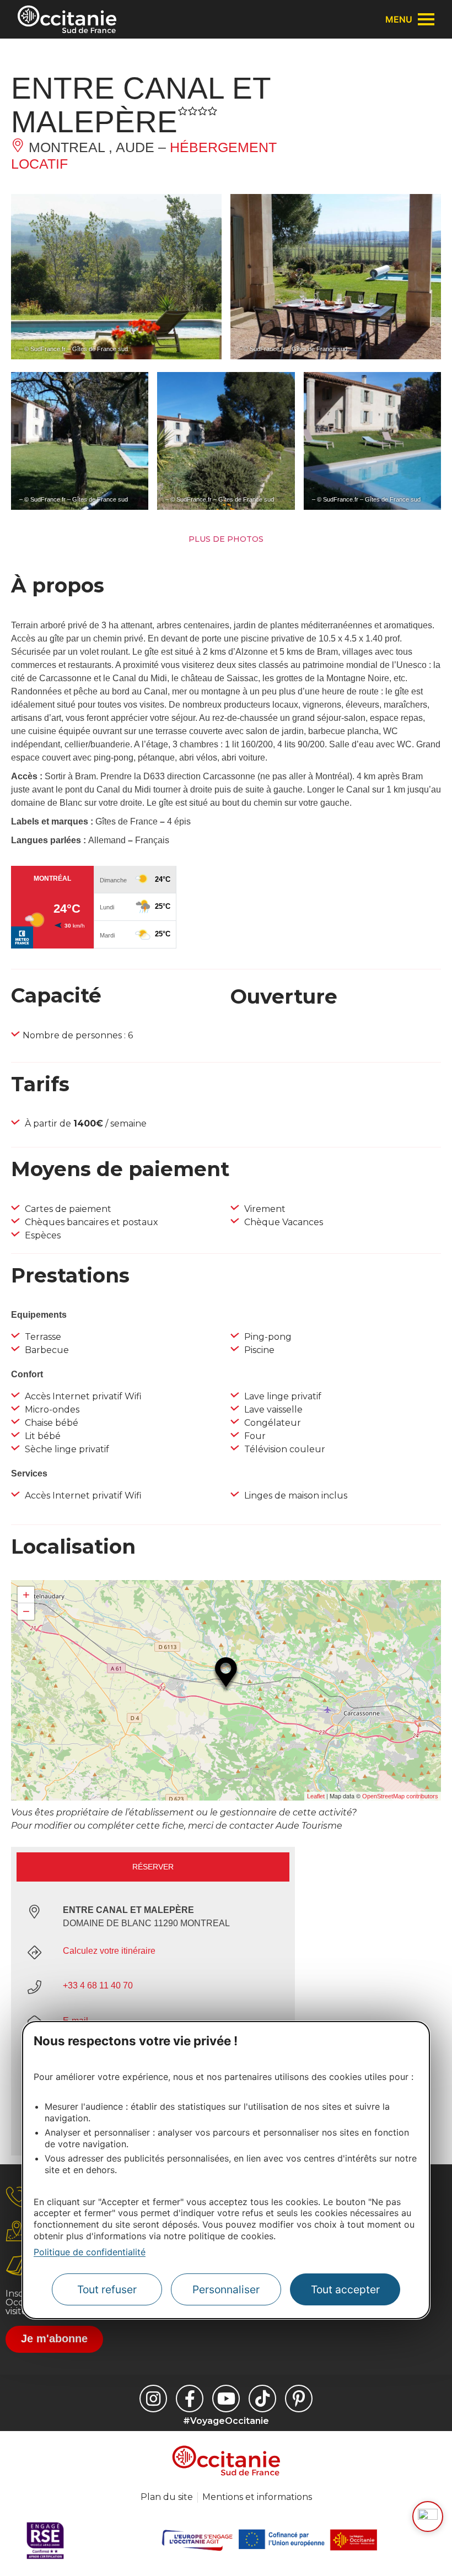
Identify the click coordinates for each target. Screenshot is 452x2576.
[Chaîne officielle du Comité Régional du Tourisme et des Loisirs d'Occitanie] (226, 2399)
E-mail (76, 2021)
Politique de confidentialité (90, 2252)
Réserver (153, 1867)
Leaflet (316, 1796)
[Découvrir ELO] (428, 2516)
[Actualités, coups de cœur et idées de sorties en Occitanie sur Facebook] (190, 2399)
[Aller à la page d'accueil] (67, 19)
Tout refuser (107, 2289)
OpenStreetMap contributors (400, 1796)
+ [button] (26, 1595)
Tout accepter (345, 2289)
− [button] (26, 1611)
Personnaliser (226, 2289)
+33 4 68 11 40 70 (98, 1985)
